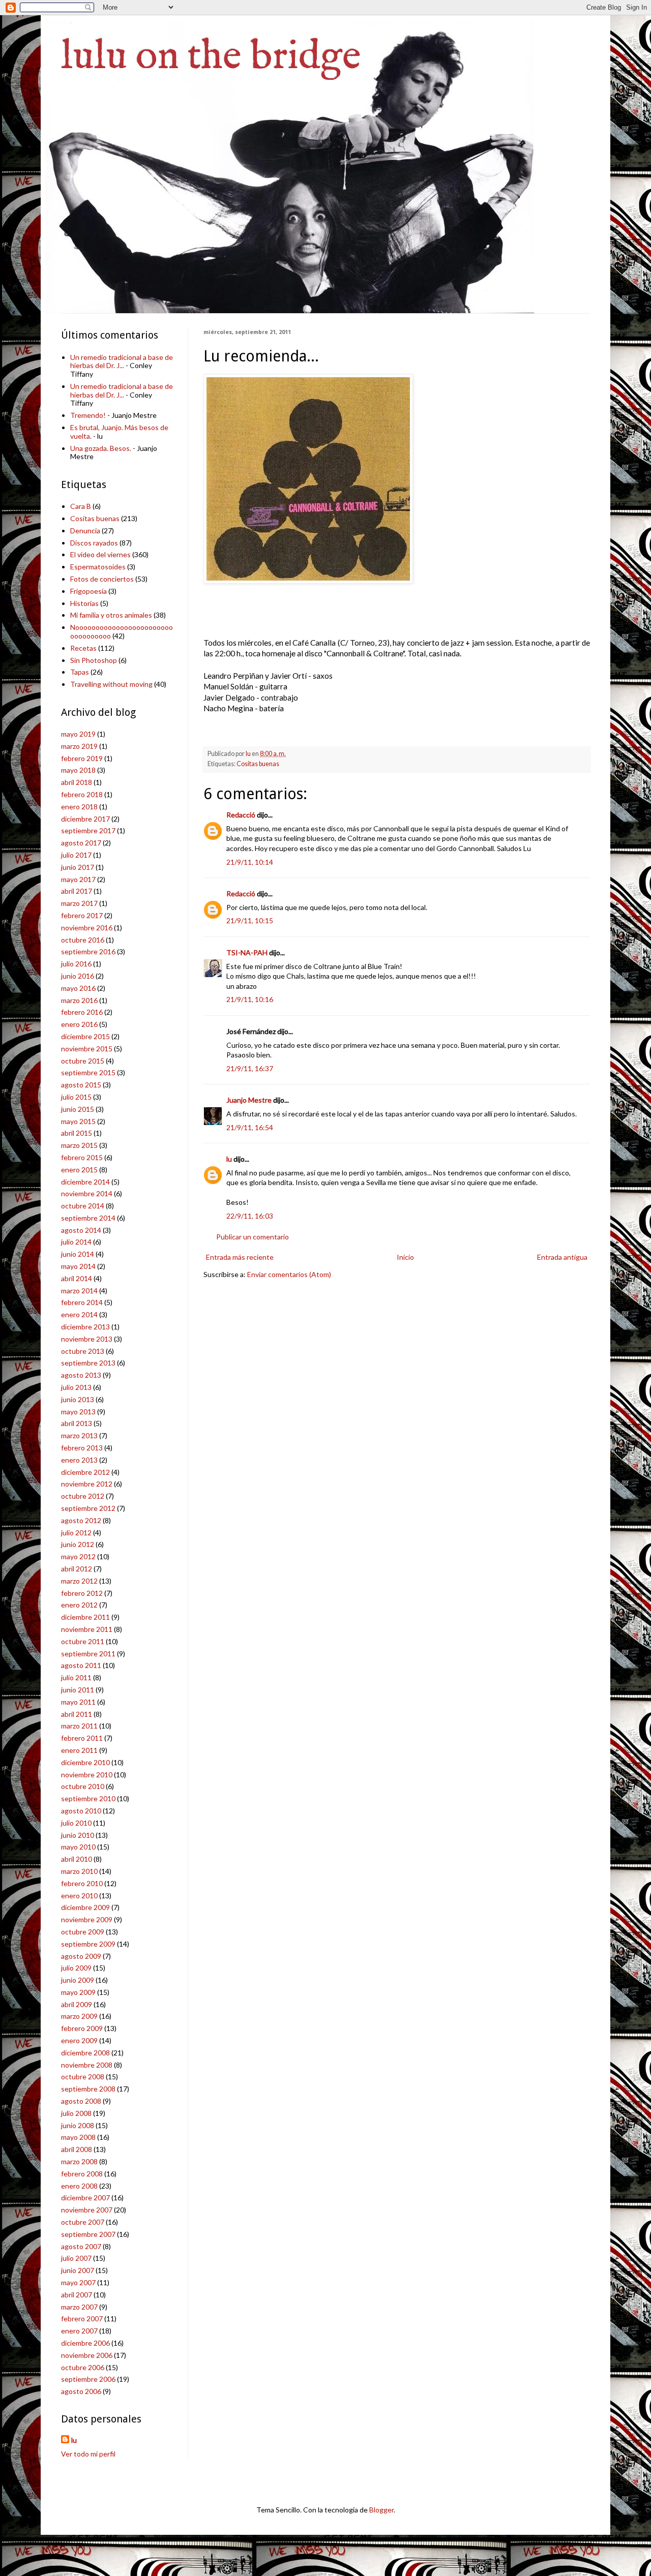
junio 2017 (78, 867)
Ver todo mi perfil (88, 2454)
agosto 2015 (81, 1085)
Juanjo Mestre (249, 1100)
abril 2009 (77, 2004)
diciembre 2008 (85, 2053)
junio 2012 (78, 1544)
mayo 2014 (78, 1266)
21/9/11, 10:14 (250, 862)
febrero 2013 (82, 1448)
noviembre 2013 (87, 1339)
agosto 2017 (81, 843)
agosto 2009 (81, 1956)
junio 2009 (78, 1980)
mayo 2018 (78, 770)
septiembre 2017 (88, 830)
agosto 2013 (81, 1375)
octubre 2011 (83, 1641)
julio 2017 (76, 855)
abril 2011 (77, 1714)
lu (229, 1159)
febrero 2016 (82, 1012)
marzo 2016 (79, 1000)
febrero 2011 (82, 1738)
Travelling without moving (111, 684)
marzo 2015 (79, 1145)
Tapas (80, 672)
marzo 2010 (79, 1871)
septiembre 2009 (88, 1944)
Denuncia (85, 531)
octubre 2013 (83, 1351)
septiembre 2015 (88, 1072)
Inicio (405, 1257)
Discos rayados (94, 543)
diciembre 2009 (85, 1907)
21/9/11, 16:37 (250, 1068)
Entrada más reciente (240, 1257)
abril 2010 (77, 1859)
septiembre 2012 (88, 1508)
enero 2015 (79, 1170)
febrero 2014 (82, 1302)
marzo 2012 (79, 1581)
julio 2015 (76, 1097)
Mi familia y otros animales (111, 615)
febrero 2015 (82, 1157)
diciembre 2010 (85, 1762)
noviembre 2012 (87, 1484)
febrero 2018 (82, 794)
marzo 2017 (79, 903)
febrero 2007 (82, 2319)
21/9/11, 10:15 (250, 920)
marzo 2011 (79, 1726)
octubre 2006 (83, 2367)
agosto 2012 (81, 1520)
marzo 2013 (79, 1435)
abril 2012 (77, 1569)
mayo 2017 (78, 879)
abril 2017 (77, 891)
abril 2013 (77, 1423)
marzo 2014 (79, 1291)
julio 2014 (76, 1242)
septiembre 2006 (88, 2379)
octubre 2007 (83, 2222)
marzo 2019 (79, 746)
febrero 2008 (82, 2174)
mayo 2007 (78, 2282)
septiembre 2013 (88, 1363)
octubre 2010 (83, 1786)
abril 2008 (77, 2149)
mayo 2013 (78, 1412)
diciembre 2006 (85, 2343)
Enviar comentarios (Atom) (289, 1274)
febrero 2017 (82, 915)
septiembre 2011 (88, 1654)
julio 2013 (76, 1387)
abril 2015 (77, 1133)
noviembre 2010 (87, 1775)
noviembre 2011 (87, 1629)
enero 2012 (79, 1605)
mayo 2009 (78, 1992)
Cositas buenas (258, 764)
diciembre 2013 (85, 1327)
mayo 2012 (78, 1556)
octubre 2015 (83, 1061)
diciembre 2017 (85, 819)
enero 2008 (79, 2186)
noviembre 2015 (87, 1049)
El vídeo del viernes (100, 554)
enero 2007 (79, 2331)
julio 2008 (76, 2113)
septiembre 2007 (88, 2234)
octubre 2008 (83, 2077)
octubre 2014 (83, 1206)
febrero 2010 (82, 1883)
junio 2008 (78, 2125)
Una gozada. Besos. (101, 448)
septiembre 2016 (88, 951)
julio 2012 (76, 1533)
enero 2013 (79, 1460)
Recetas (83, 648)
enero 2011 (79, 1750)
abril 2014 (77, 1278)
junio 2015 (78, 1109)
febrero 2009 (82, 2028)
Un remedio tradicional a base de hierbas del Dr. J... (122, 361)
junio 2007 (78, 2270)
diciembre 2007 (85, 2198)
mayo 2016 (78, 988)
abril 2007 (77, 2295)
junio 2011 (78, 1690)
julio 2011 (76, 1677)
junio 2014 (78, 1254)
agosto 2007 (81, 2246)
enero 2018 (79, 807)
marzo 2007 (79, 2307)
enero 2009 (79, 2040)
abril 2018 (77, 782)
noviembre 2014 (87, 1193)
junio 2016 (78, 976)
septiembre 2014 (88, 1218)
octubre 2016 (83, 940)
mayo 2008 (78, 2137)
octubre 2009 (83, 1932)
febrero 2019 (82, 758)
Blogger (381, 2510)
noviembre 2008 (87, 2065)
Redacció (241, 815)
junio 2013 (78, 1399)
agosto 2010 (81, 1811)
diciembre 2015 (85, 1036)
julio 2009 (76, 1968)
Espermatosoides (98, 567)
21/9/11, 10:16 (250, 999)
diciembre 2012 (85, 1472)
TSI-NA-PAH (247, 952)
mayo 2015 (78, 1121)
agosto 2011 (81, 1665)
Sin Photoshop (94, 660)
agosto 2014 (81, 1230)
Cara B (81, 506)
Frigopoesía (88, 591)
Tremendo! (88, 415)
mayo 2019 (78, 734)
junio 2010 (78, 1835)
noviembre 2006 (87, 2355)
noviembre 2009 (87, 1919)
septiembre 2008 (88, 2089)
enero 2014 (79, 1314)
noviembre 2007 (87, 2210)
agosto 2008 (81, 2101)
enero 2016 (79, 1024)
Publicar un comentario (253, 1237)
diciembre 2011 (85, 1617)
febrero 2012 (82, 1593)
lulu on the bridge (211, 57)
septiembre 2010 (88, 1798)
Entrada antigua (562, 1257)
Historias (84, 603)
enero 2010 (79, 1896)
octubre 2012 (83, 1496)
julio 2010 (76, 1823)
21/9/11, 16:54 (250, 1127)
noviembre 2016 (87, 928)
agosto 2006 (81, 2391)
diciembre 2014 (85, 1182)
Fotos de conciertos (102, 579)
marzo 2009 (79, 2016)
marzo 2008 (79, 2161)
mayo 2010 (78, 1847)
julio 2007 (76, 2258)
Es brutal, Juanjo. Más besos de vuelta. (119, 432)
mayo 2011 (78, 1702)
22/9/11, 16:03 (250, 1216)
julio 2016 (76, 964)
